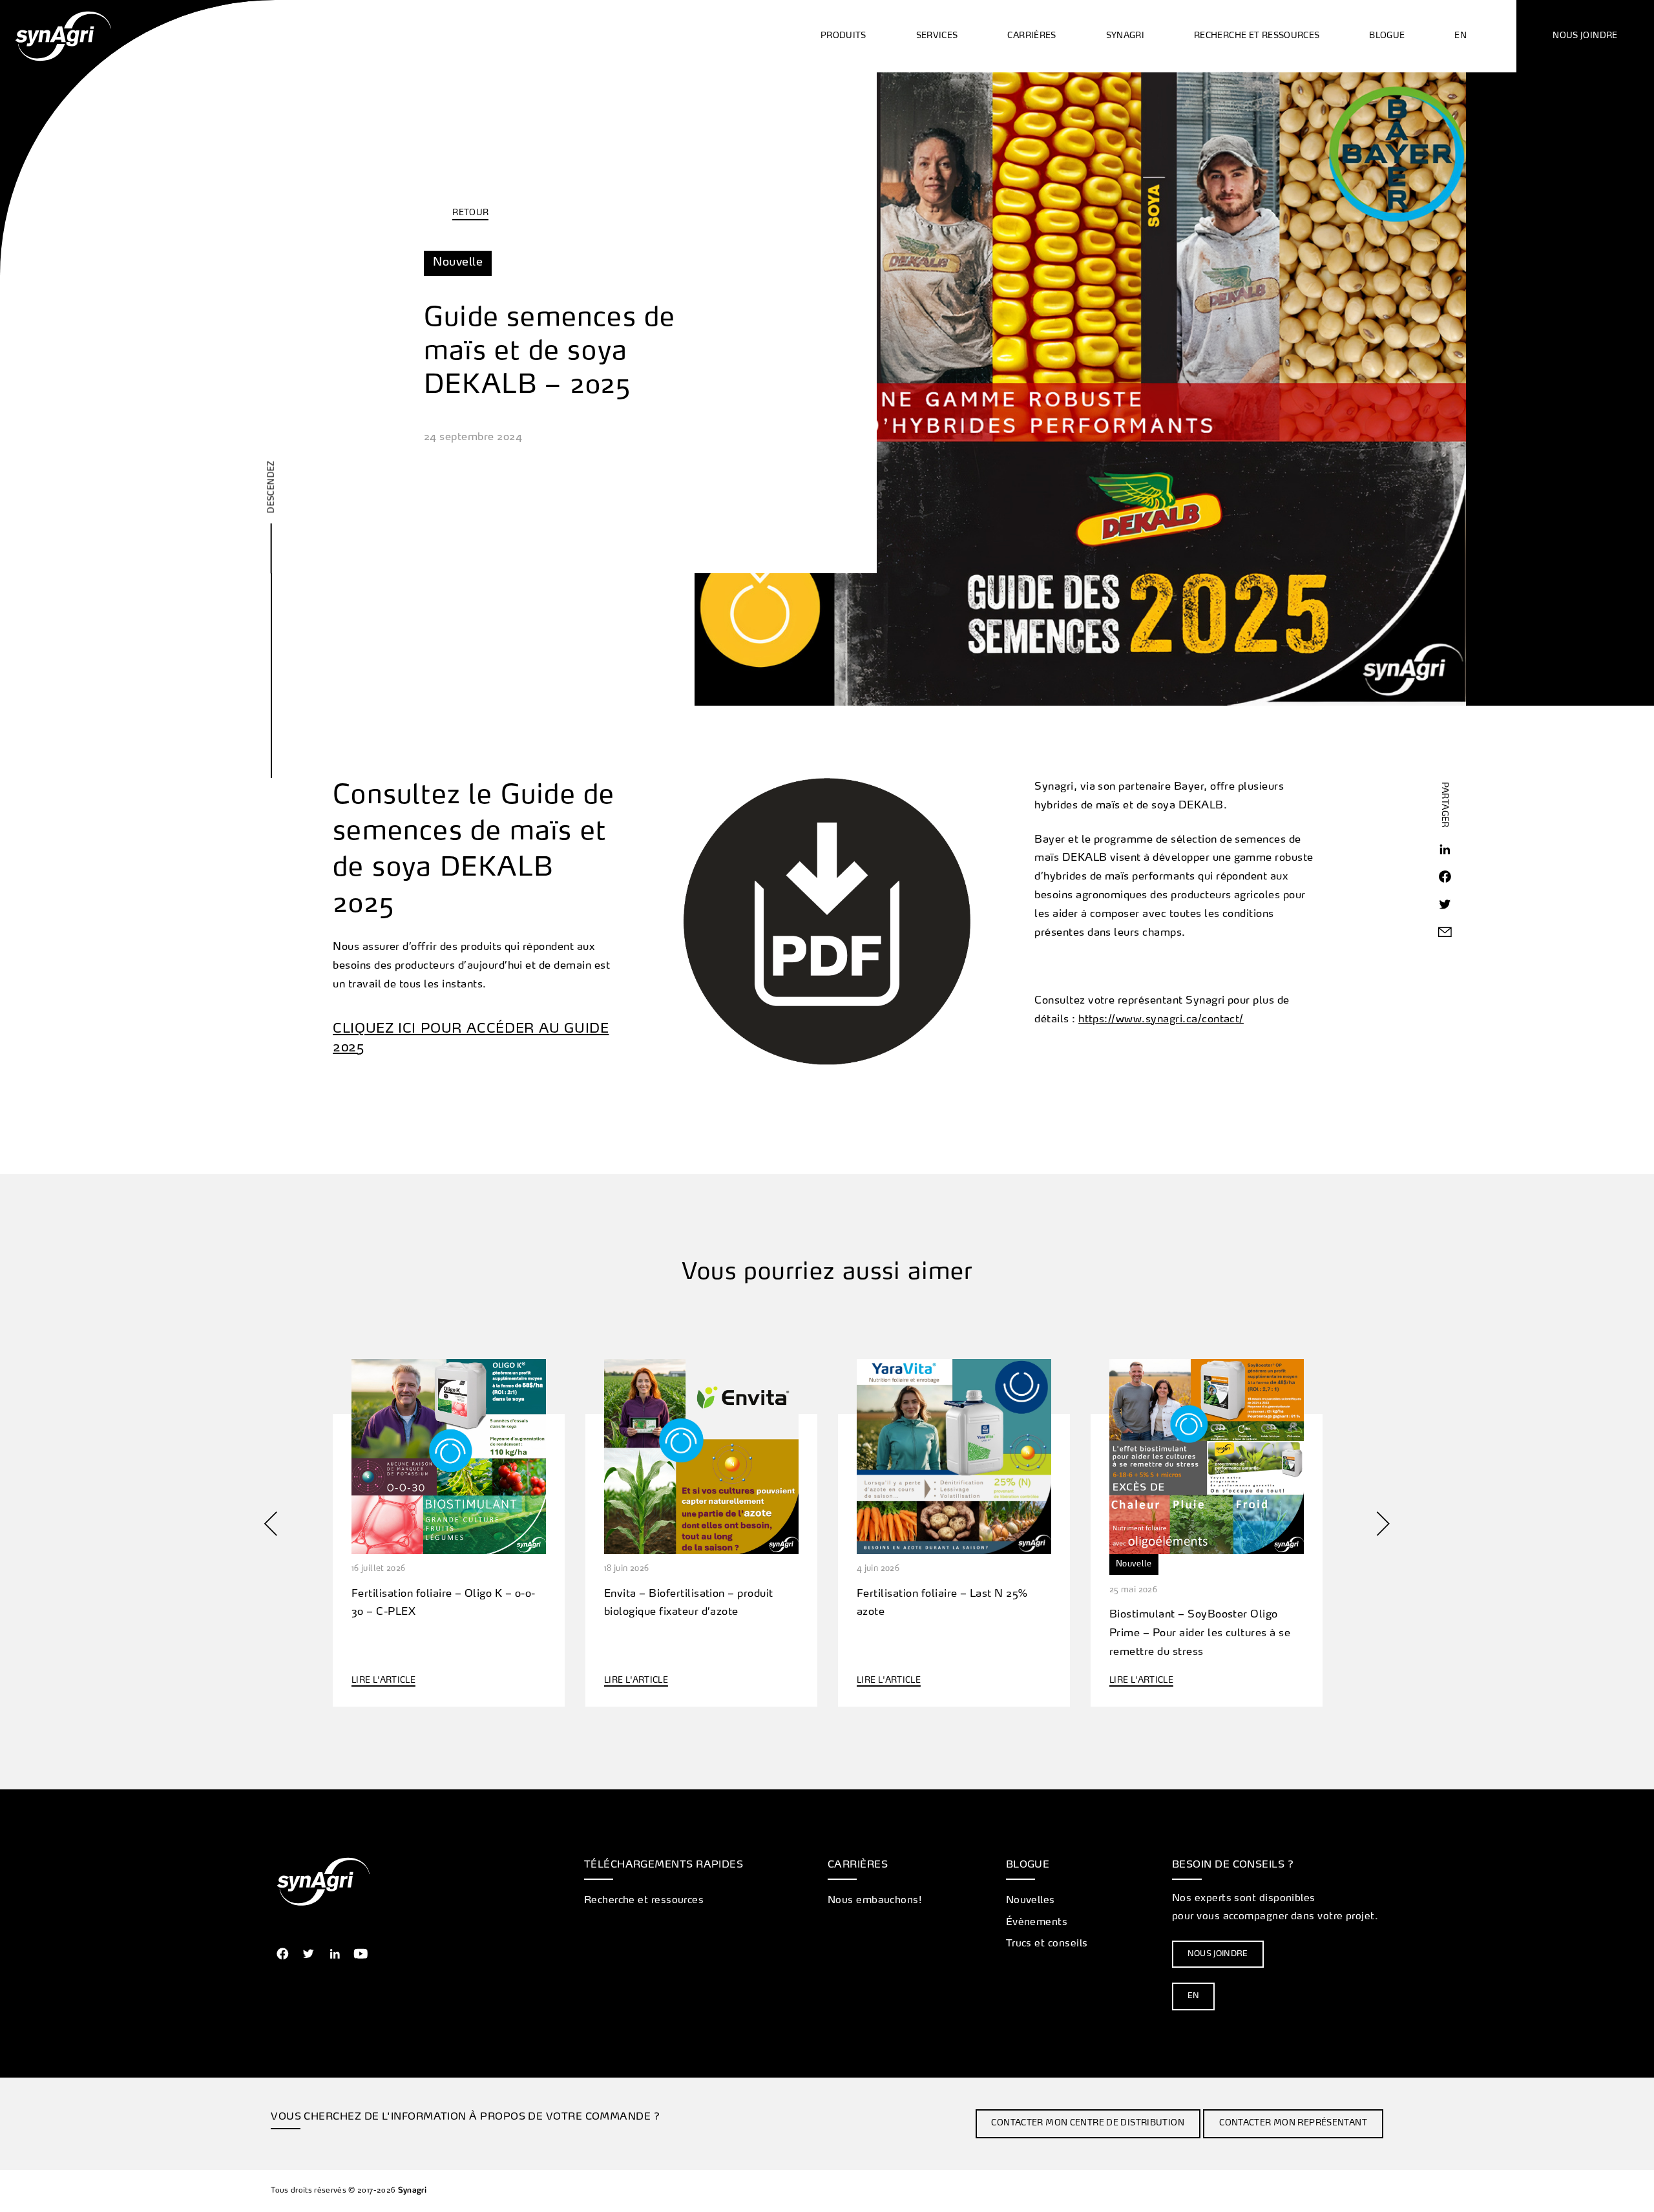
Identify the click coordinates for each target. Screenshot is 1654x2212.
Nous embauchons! (874, 1901)
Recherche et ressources (644, 1901)
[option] (449, 1524)
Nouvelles (1031, 1901)
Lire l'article (383, 1681)
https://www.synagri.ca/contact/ (1161, 1020)
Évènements (1037, 1922)
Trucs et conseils (1047, 1944)
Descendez (272, 486)
